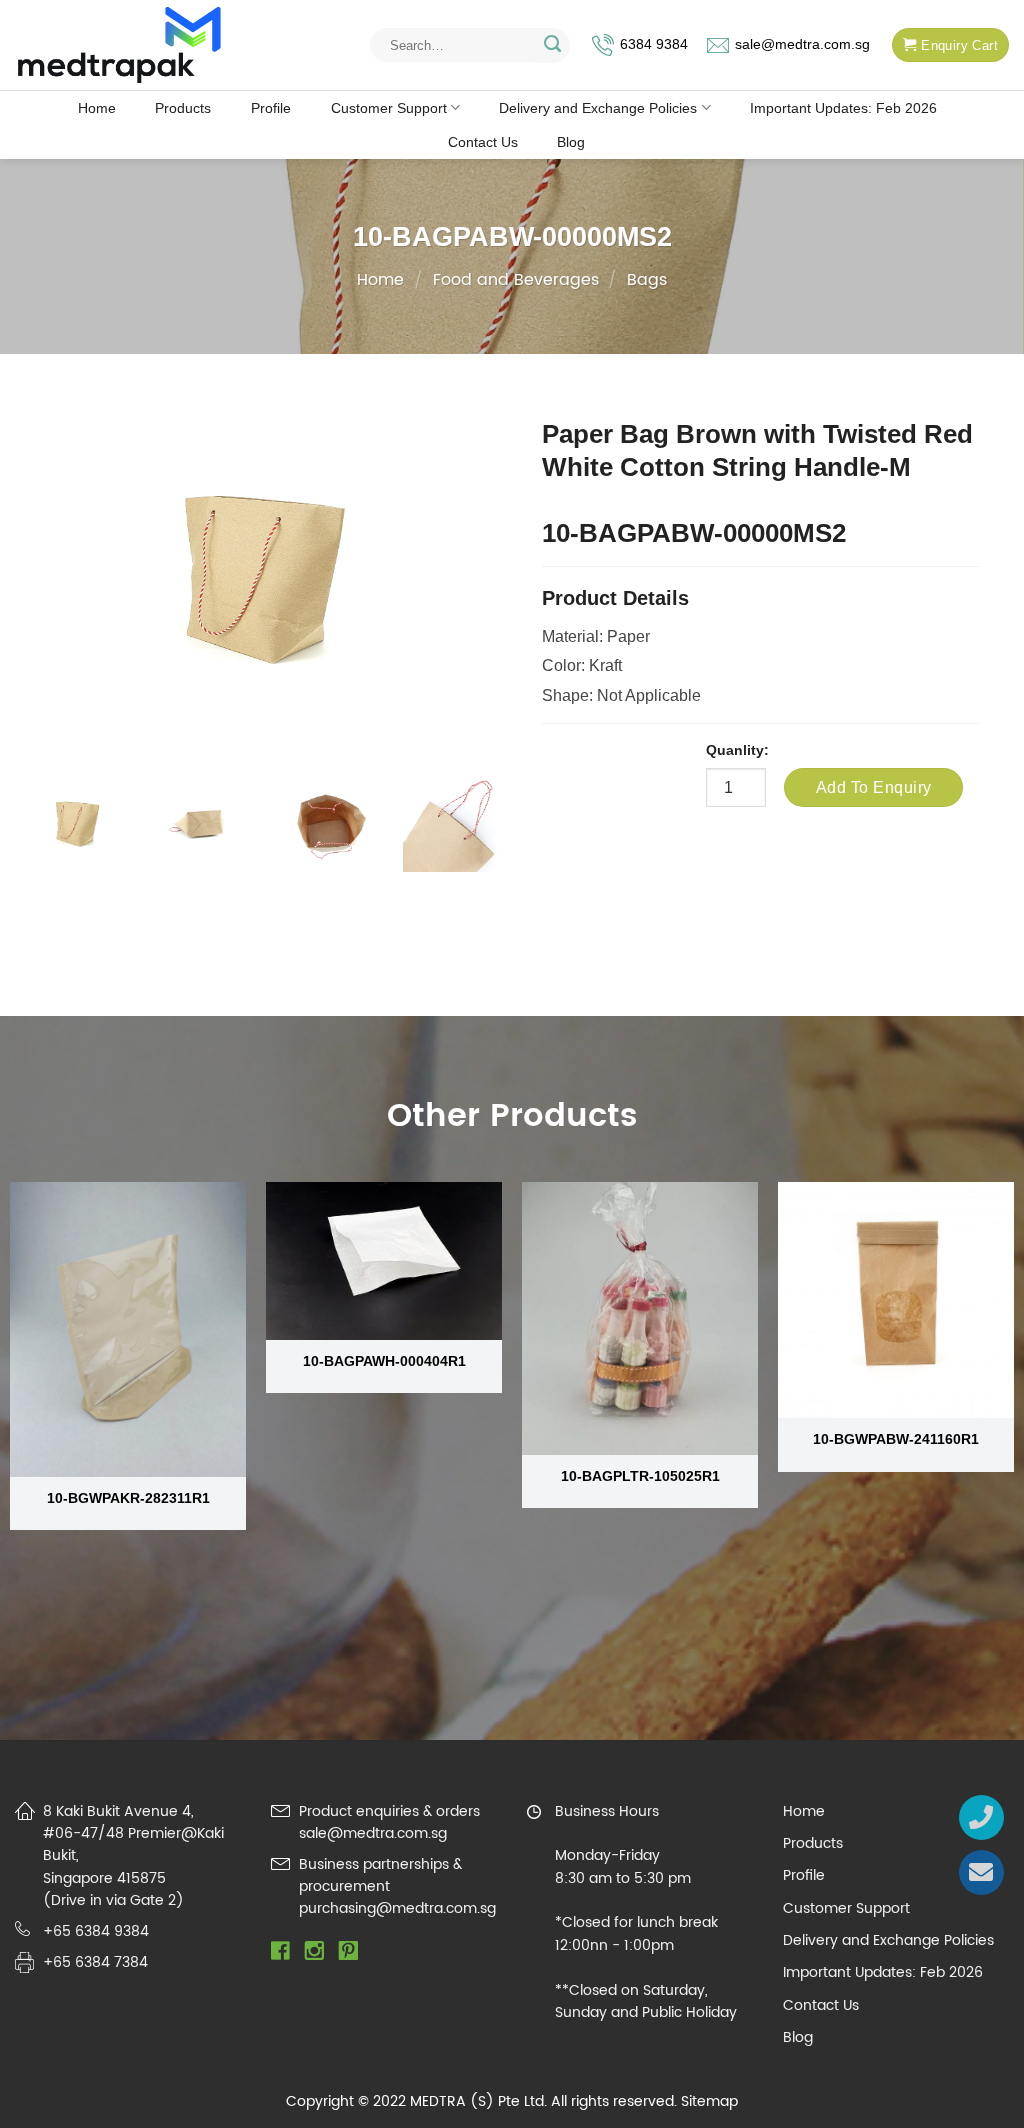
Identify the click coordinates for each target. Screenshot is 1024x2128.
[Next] (477, 846)
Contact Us (483, 142)
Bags (647, 280)
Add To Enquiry (874, 787)
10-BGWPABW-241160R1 (896, 1439)
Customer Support (389, 108)
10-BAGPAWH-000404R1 (384, 1361)
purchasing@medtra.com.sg (397, 1908)
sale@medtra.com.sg (802, 44)
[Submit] (552, 45)
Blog (571, 142)
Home (97, 108)
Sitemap (709, 2101)
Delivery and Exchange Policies (598, 108)
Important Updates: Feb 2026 (843, 108)
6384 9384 (654, 44)
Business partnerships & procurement (380, 1875)
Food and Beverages (516, 280)
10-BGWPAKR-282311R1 (128, 1498)
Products (183, 108)
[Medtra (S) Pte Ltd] (119, 45)
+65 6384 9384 (96, 1931)
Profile (271, 108)
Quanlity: (737, 750)
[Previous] (50, 846)
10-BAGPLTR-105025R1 (640, 1476)
